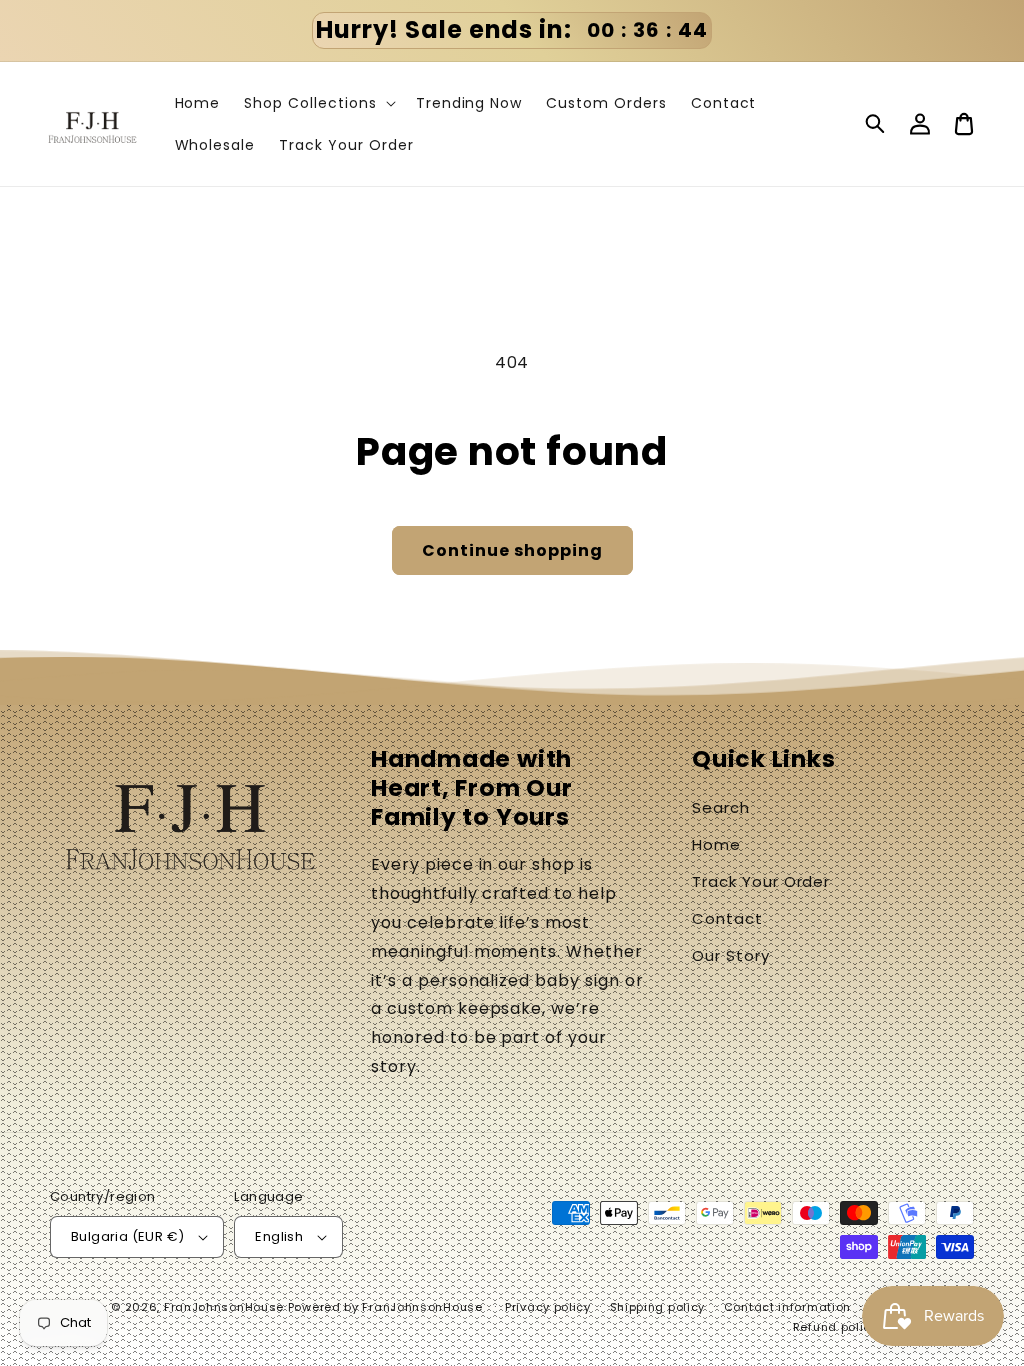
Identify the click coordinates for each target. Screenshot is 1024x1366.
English (279, 1236)
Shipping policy (658, 1307)
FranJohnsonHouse (224, 1307)
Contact (727, 918)
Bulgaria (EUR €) (127, 1236)
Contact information (787, 1307)
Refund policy (835, 1327)
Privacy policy (548, 1307)
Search (721, 807)
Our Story (731, 955)
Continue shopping (512, 550)
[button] (876, 124)
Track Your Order (761, 881)
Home (716, 844)
